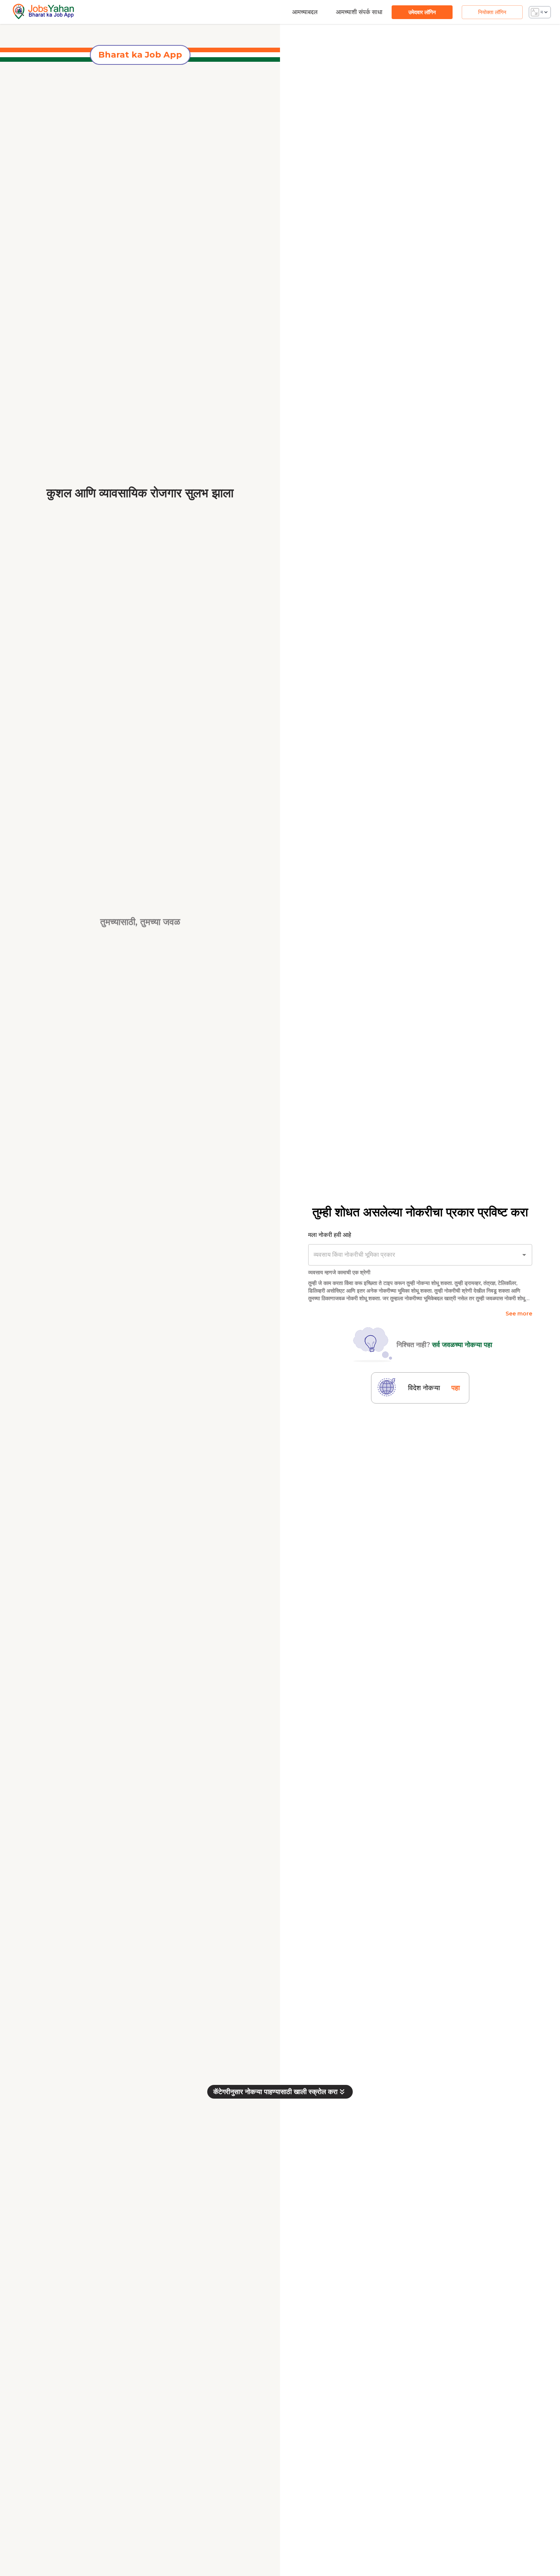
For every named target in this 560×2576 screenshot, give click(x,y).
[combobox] (410, 1255)
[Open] (524, 1255)
